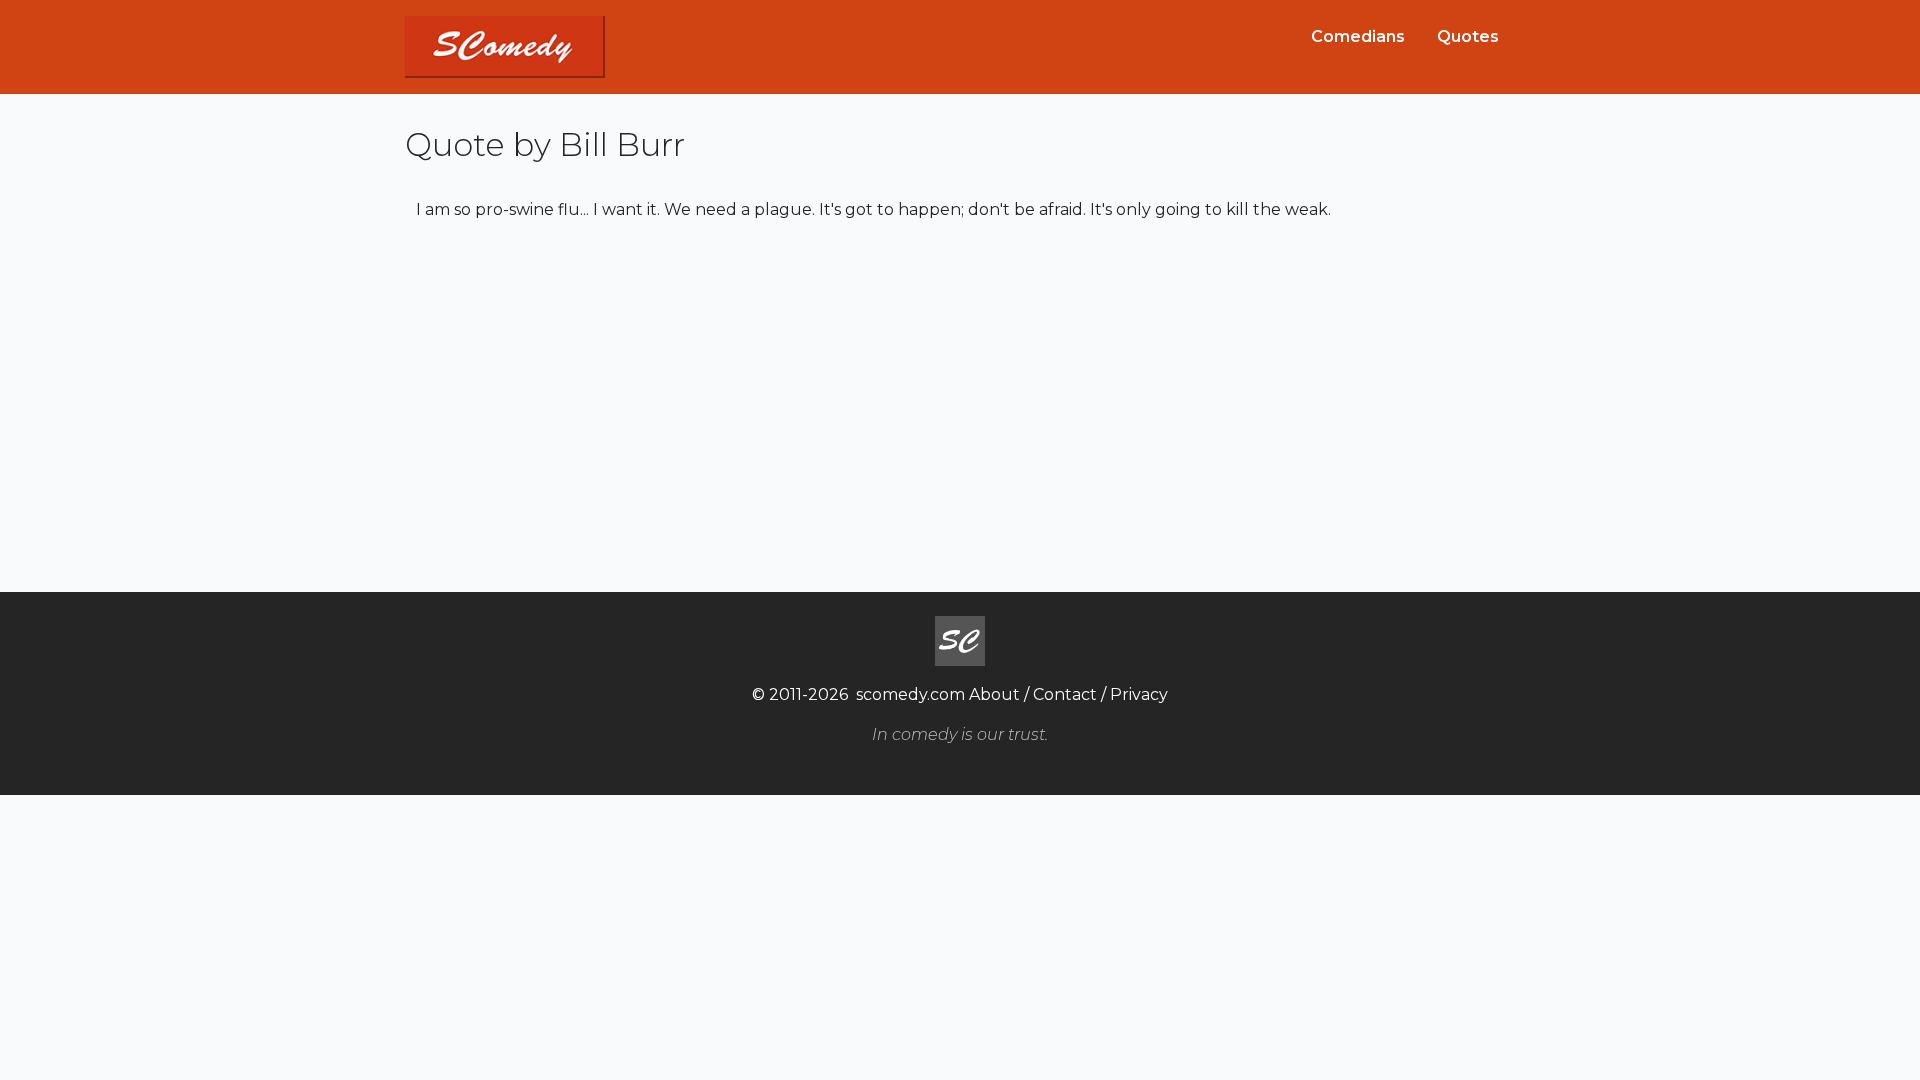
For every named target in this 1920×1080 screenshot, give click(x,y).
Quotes (1468, 36)
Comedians (1358, 36)
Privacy (1139, 694)
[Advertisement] (960, 404)
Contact (1065, 694)
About (994, 694)
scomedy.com (910, 694)
